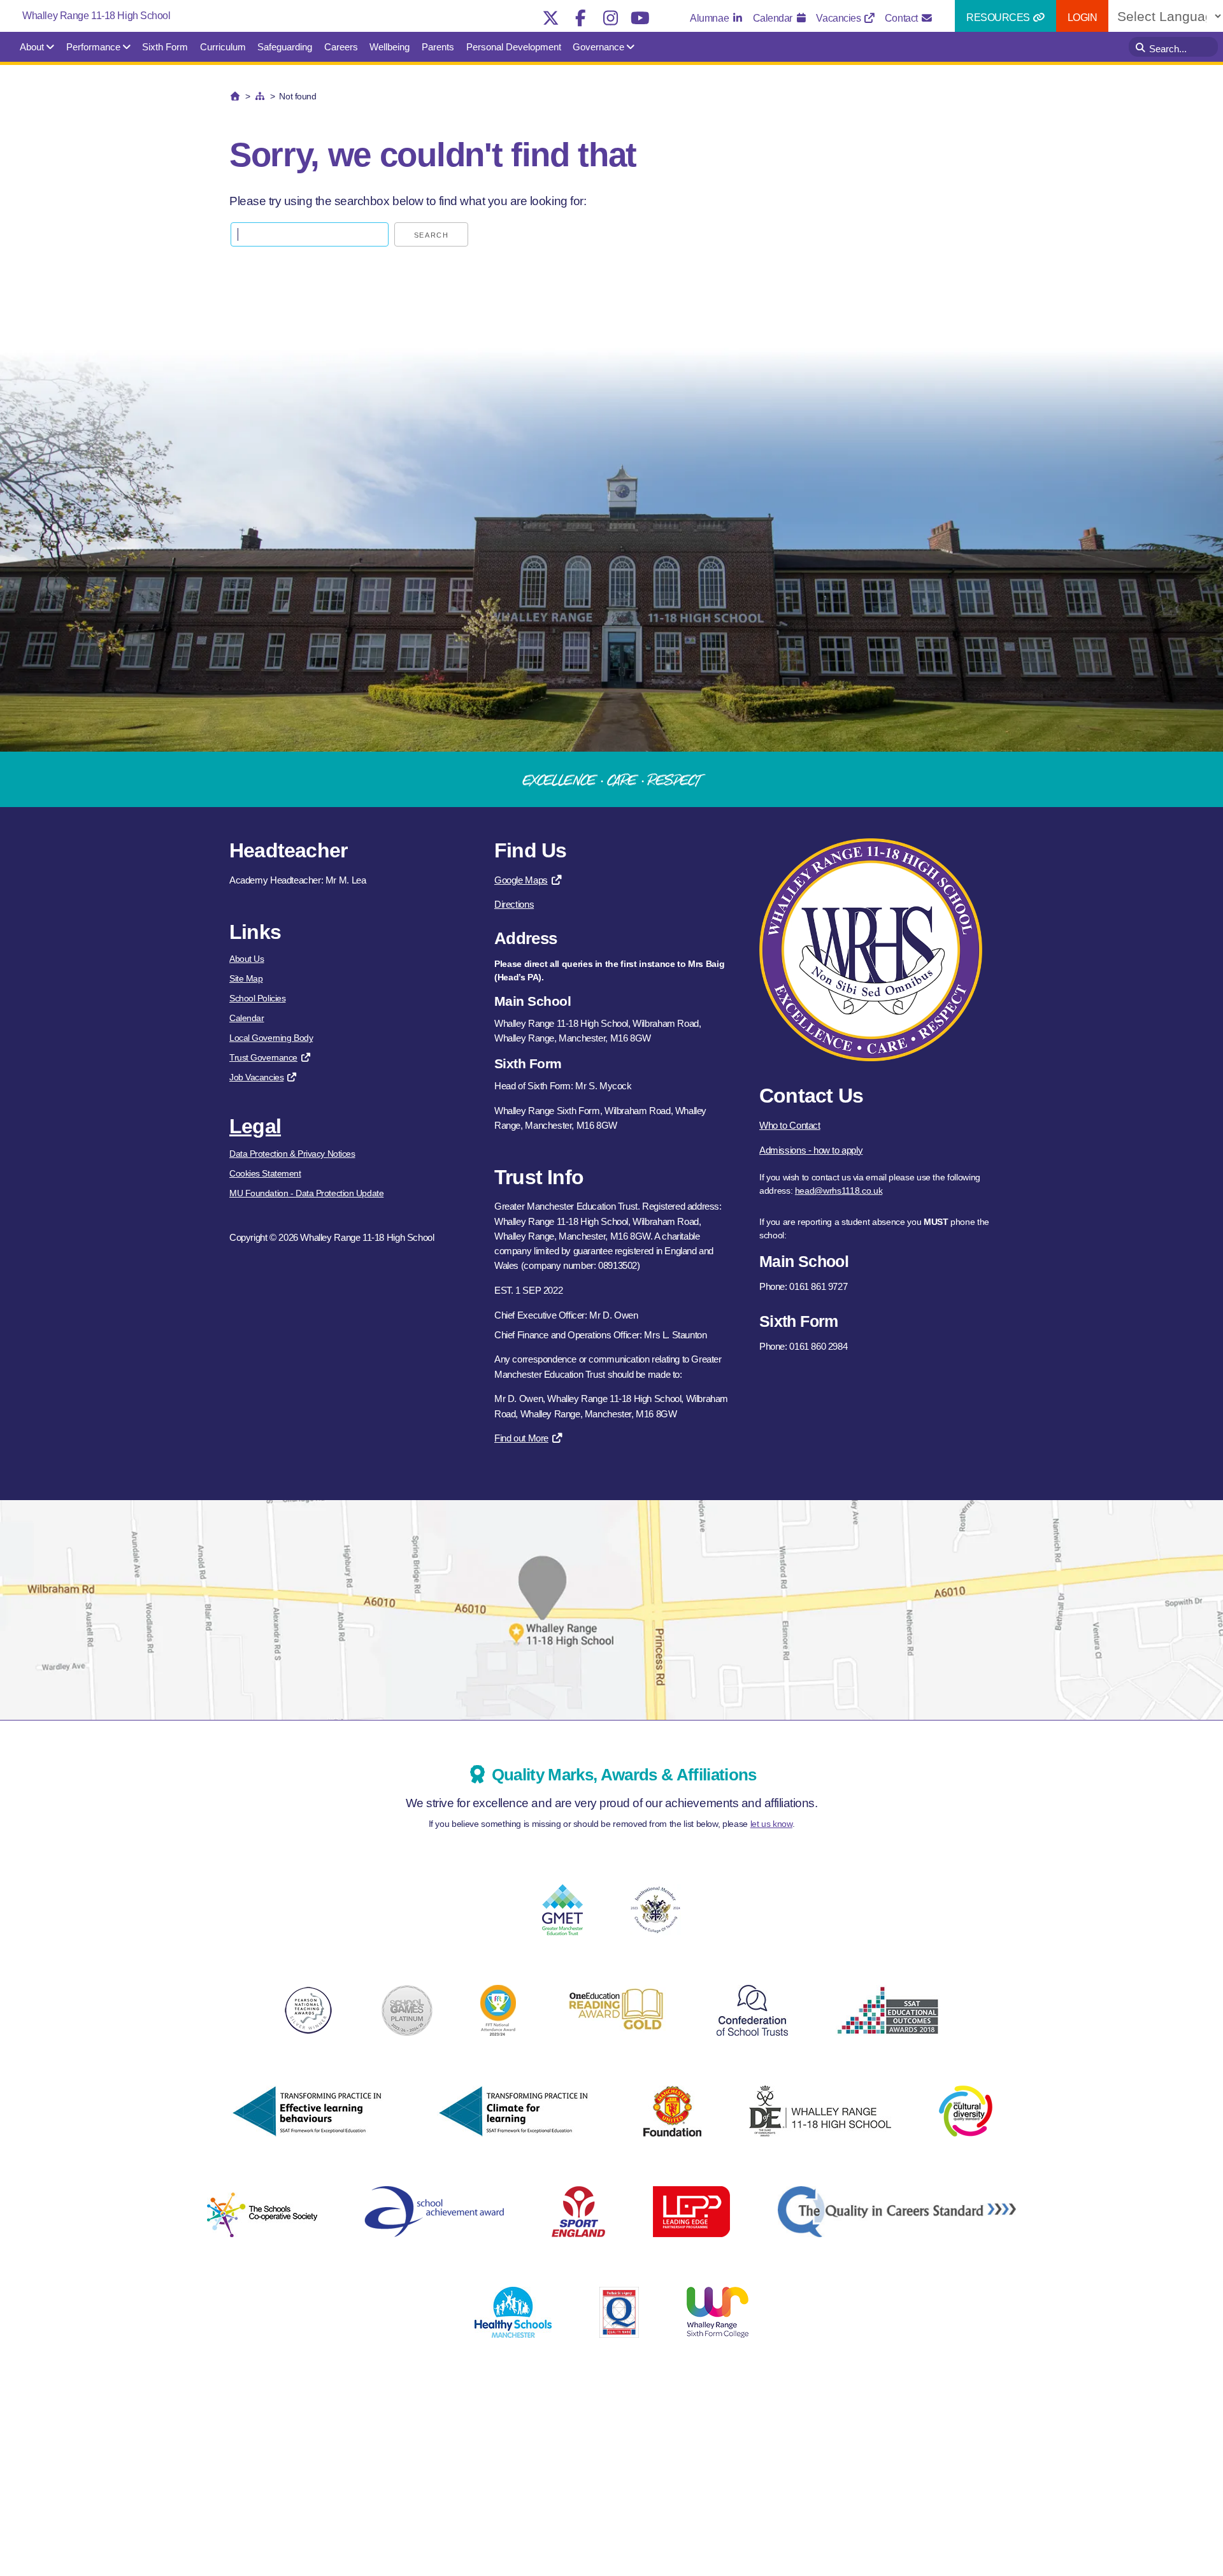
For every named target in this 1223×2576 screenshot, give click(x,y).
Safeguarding (285, 47)
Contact (902, 18)
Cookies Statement (265, 1173)
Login (1083, 18)
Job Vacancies (256, 1077)
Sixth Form (165, 47)
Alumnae (710, 18)
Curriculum (223, 47)
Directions (514, 904)
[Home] (235, 96)
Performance (93, 47)
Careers (341, 47)
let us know (771, 1824)
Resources (999, 18)
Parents (438, 47)
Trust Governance (263, 1057)
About (32, 47)
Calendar (774, 18)
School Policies (257, 998)
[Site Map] (260, 96)
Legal (255, 1126)
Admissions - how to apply (811, 1150)
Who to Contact (790, 1125)
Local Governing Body (271, 1038)
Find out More (521, 1438)
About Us (247, 959)
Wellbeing (390, 47)
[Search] (1142, 47)
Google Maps (521, 880)
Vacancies (840, 18)
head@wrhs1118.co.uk (839, 1191)
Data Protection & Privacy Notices (292, 1154)
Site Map (246, 978)
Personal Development (514, 47)
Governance (598, 47)
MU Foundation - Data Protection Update (306, 1193)
